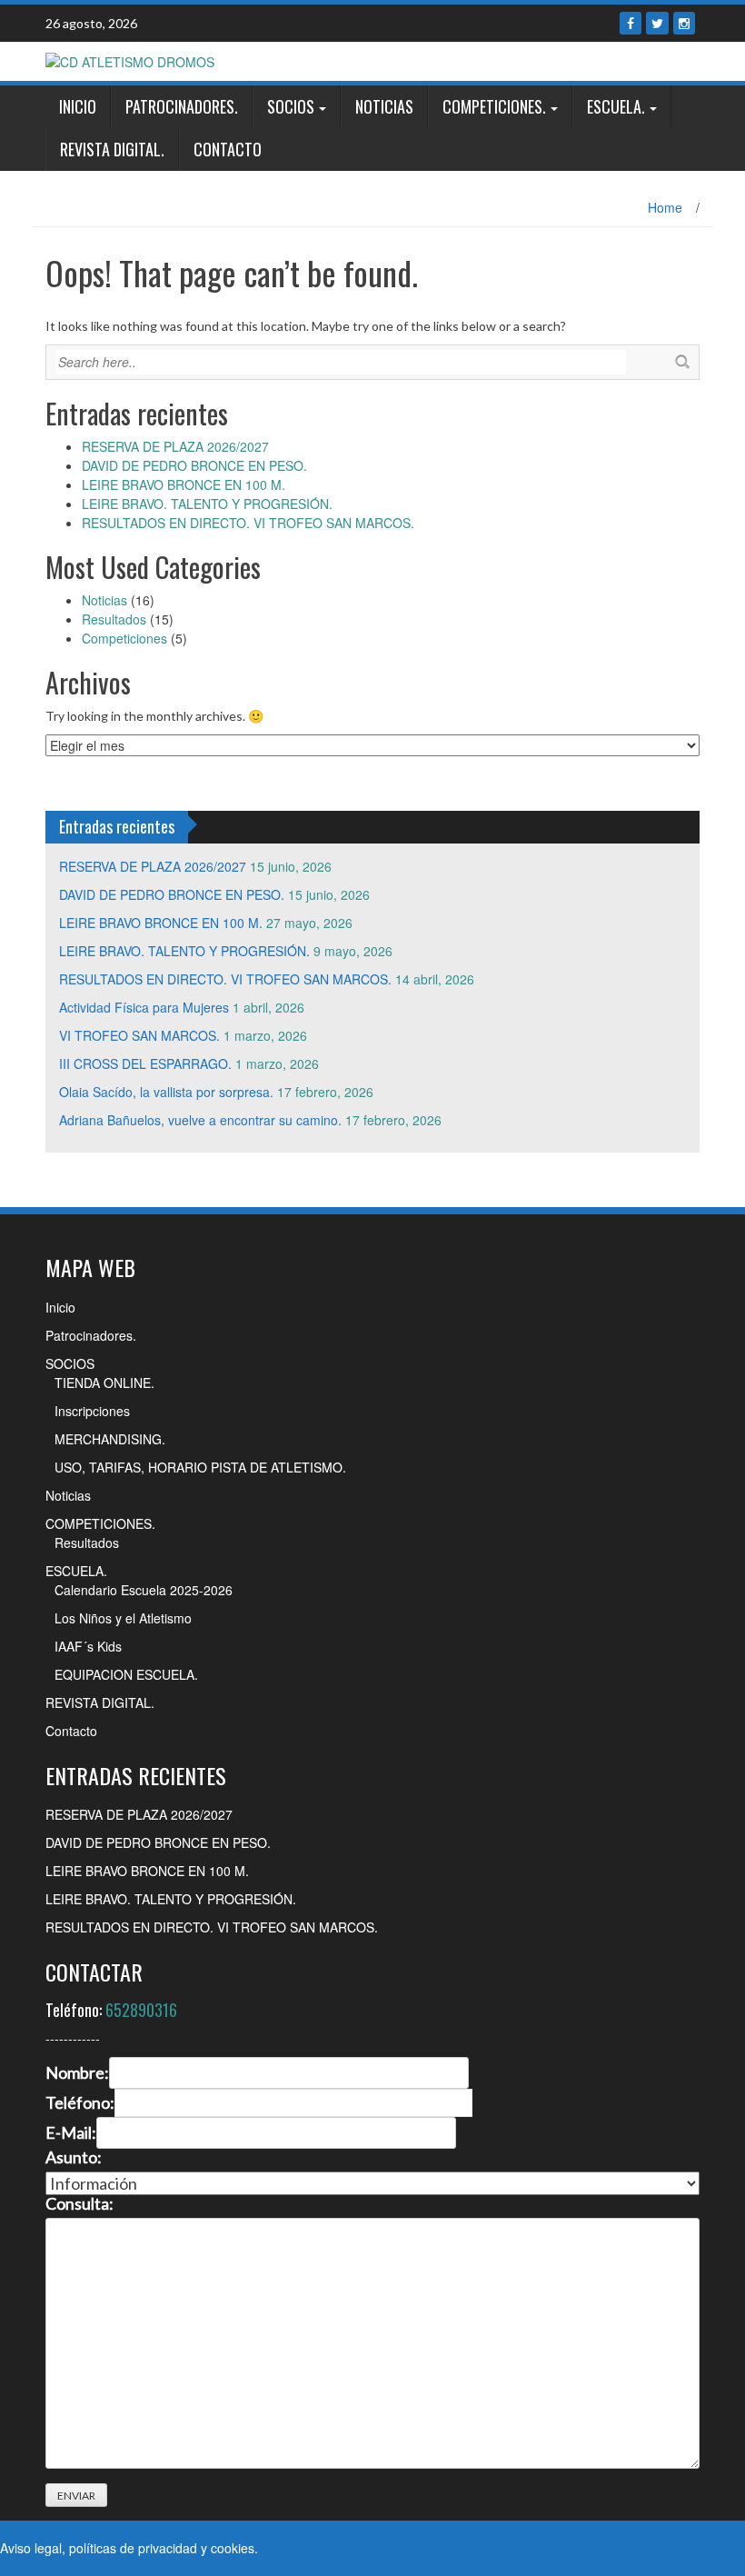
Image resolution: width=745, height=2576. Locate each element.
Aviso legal (31, 2548)
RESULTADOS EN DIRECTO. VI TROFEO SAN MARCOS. (248, 523)
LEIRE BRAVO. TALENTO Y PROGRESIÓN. (207, 504)
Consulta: (79, 2204)
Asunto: (74, 2158)
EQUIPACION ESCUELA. (126, 1674)
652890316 (141, 2010)
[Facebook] (631, 23)
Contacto (228, 149)
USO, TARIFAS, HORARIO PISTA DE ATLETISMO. (200, 1467)
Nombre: (77, 2073)
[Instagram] (684, 23)
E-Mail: (71, 2133)
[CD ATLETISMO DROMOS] (130, 60)
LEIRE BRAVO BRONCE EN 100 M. (184, 484)
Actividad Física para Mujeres (144, 1007)
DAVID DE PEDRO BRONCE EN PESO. (194, 465)
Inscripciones (92, 1411)
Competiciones (124, 638)
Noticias (384, 106)
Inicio (78, 106)
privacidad (168, 2548)
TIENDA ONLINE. (104, 1383)
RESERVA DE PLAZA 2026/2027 (175, 446)
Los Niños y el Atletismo (123, 1618)
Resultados (114, 619)
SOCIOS (291, 106)
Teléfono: (80, 2103)
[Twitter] (657, 23)
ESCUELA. (616, 106)
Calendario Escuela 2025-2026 (144, 1590)
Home (665, 207)
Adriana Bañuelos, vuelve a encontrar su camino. (200, 1120)
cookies (233, 2548)
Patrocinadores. (182, 106)
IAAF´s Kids (88, 1646)
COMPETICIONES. (494, 106)
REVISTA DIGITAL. (112, 149)
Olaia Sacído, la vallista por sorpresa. (166, 1092)
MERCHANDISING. (110, 1439)
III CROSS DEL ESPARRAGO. (145, 1063)
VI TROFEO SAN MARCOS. (139, 1035)
